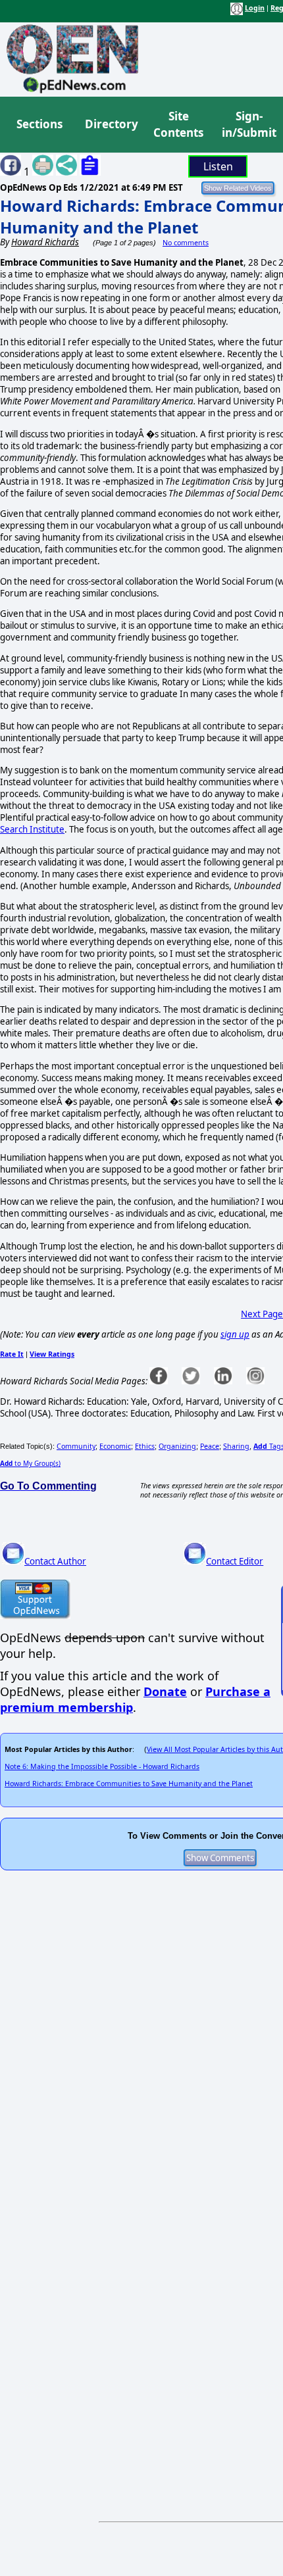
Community (76, 1446)
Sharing (236, 1446)
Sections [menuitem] (39, 124)
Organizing (177, 1446)
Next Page (262, 1314)
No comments (186, 243)
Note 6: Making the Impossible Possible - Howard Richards (102, 1766)
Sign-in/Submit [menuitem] (247, 125)
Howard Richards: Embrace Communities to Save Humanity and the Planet (129, 1784)
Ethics (145, 1446)
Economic (115, 1446)
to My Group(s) (30, 1463)
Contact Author (55, 1561)
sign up (235, 1334)
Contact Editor (235, 1561)
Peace (210, 1446)
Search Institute (32, 829)
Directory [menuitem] (111, 124)
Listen (218, 166)
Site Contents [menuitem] (178, 125)
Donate (165, 1691)
